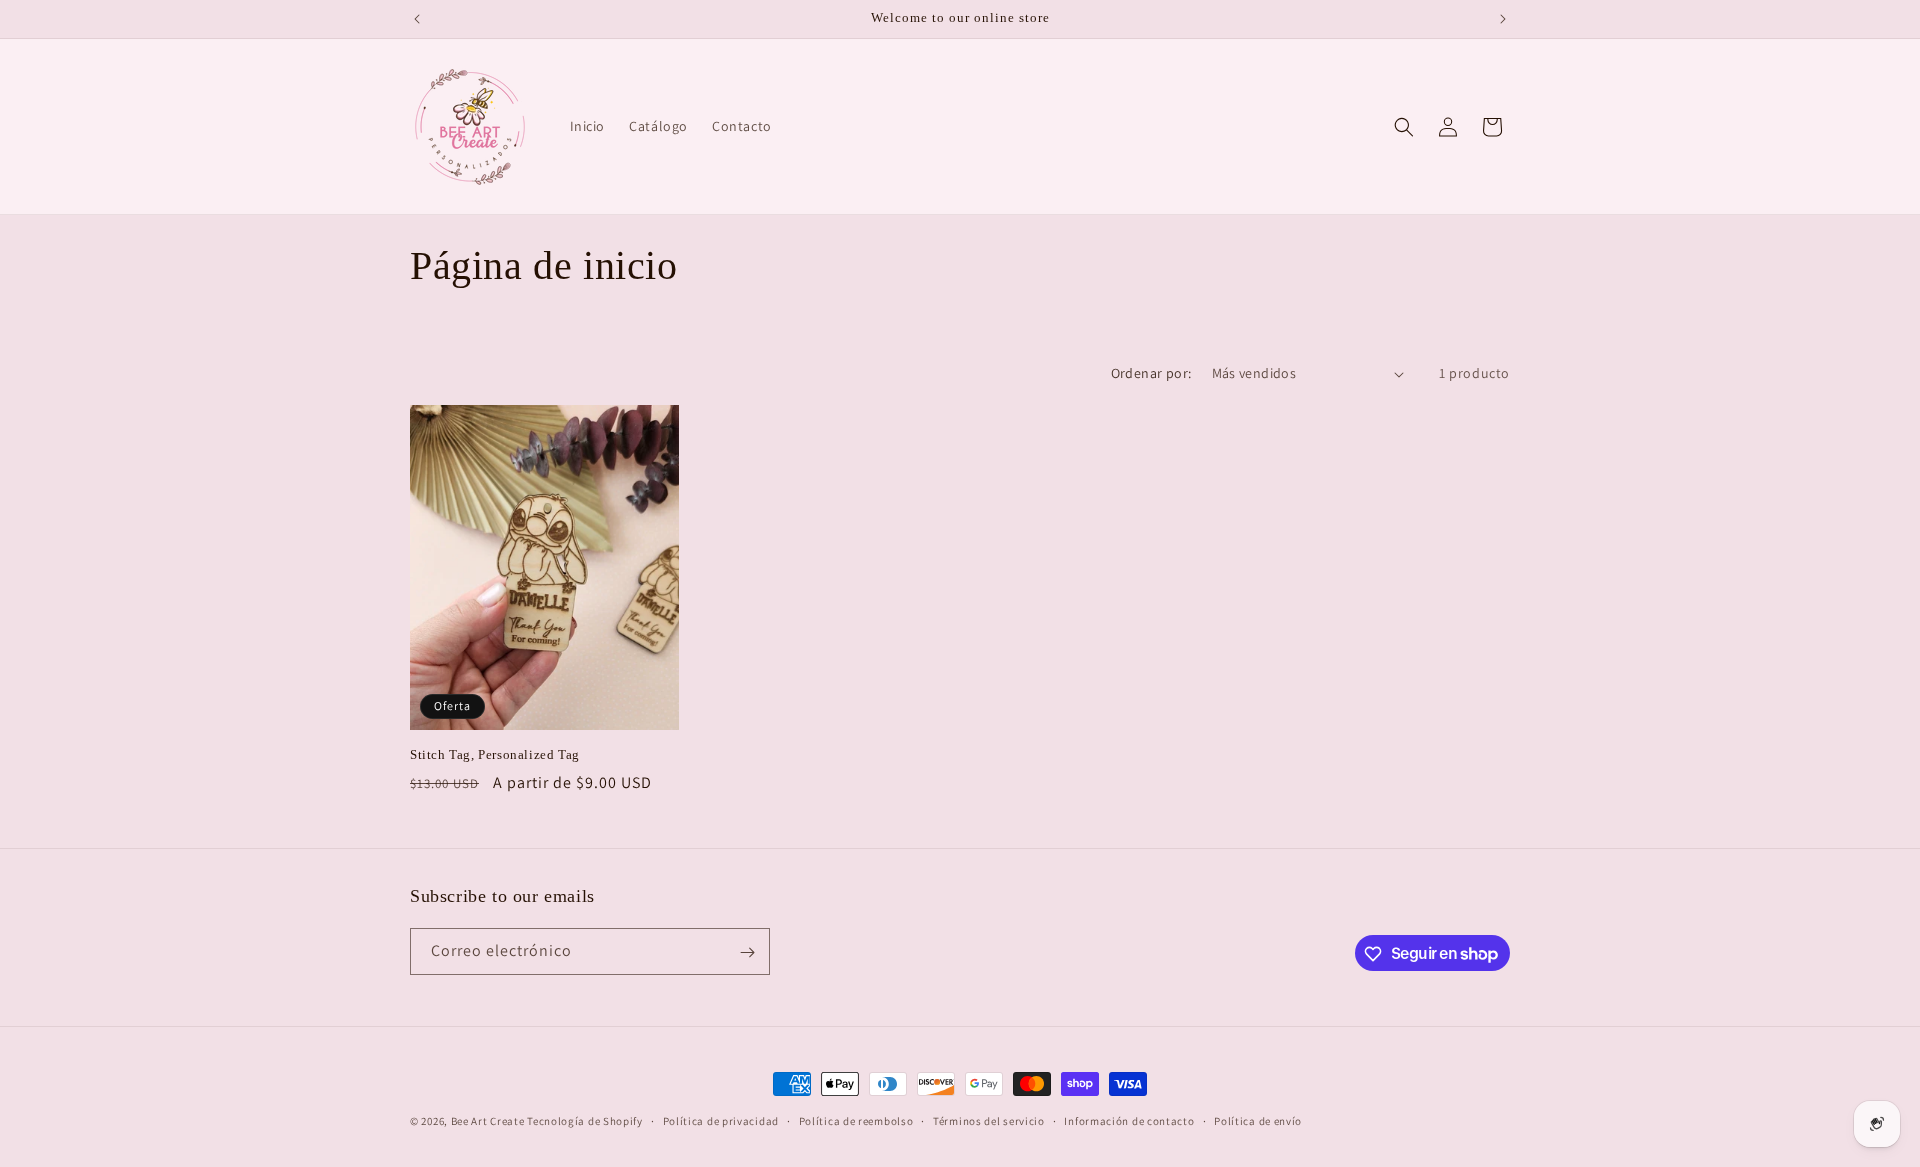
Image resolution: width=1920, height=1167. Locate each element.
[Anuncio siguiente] (1503, 19)
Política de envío (1258, 1120)
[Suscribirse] (747, 952)
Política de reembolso (856, 1120)
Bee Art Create (488, 1121)
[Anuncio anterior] (417, 19)
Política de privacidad (721, 1120)
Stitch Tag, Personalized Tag (495, 754)
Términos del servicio (989, 1120)
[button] (1404, 127)
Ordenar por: (1151, 373)
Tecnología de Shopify (585, 1121)
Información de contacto (1129, 1120)
